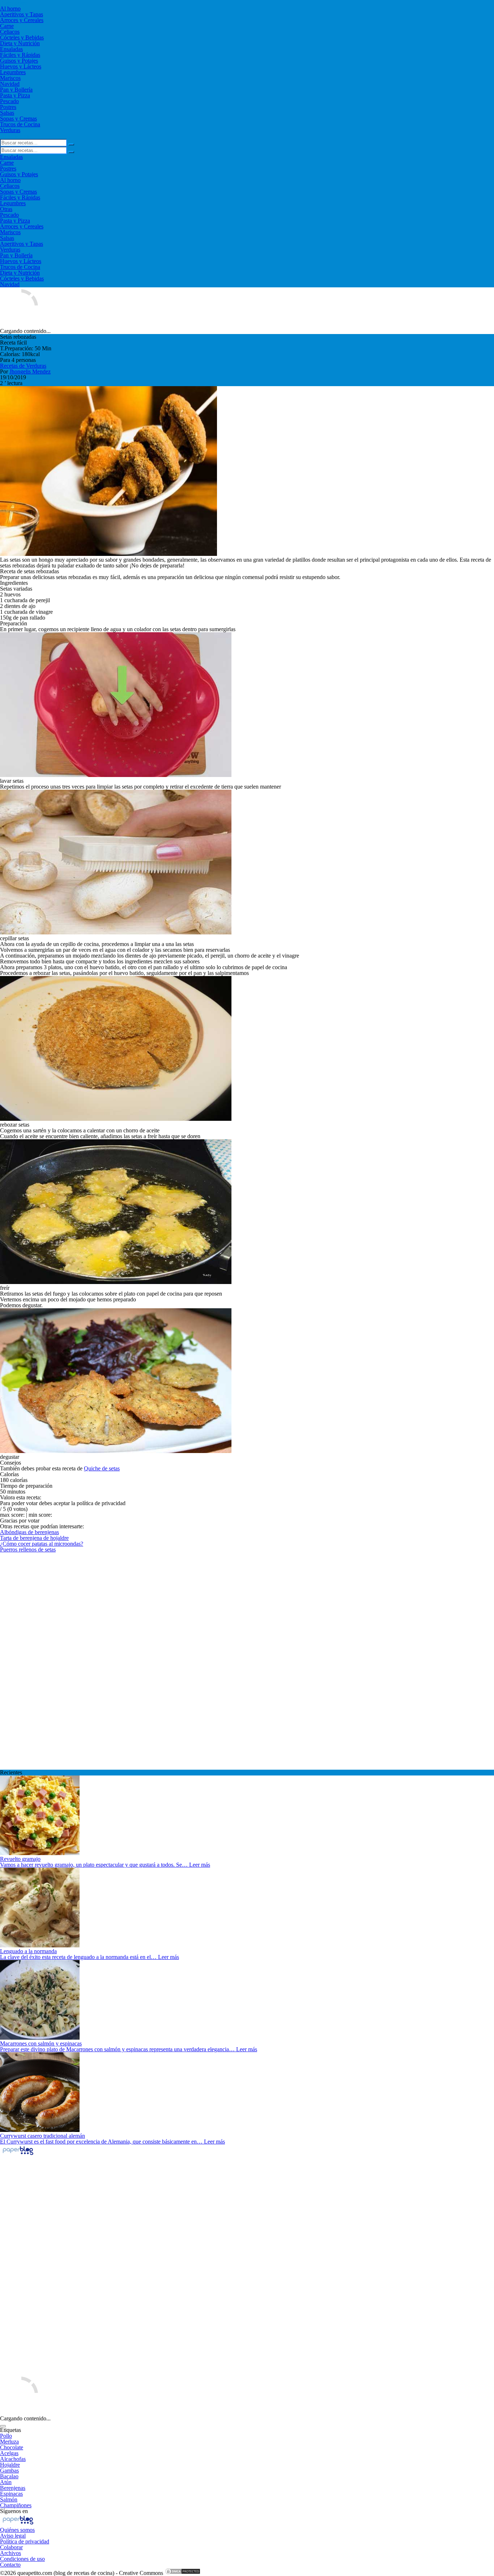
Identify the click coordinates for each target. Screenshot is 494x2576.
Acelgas (9, 2453)
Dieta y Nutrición (20, 43)
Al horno (10, 9)
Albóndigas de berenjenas (29, 1532)
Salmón (9, 2499)
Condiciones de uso (22, 2559)
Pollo (6, 2436)
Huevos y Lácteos (21, 66)
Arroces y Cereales (22, 20)
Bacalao (9, 2476)
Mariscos (10, 78)
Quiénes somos (17, 2530)
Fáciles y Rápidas (20, 55)
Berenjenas (13, 2488)
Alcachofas (13, 2459)
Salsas (7, 113)
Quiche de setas (102, 1468)
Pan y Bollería (16, 90)
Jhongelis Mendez (30, 371)
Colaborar (11, 2547)
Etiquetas (10, 2430)
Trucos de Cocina (20, 124)
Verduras (10, 130)
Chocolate (12, 2447)
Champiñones (16, 2505)
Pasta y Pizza (15, 95)
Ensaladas (11, 49)
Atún (6, 2482)
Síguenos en (14, 2511)
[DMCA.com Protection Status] (183, 2573)
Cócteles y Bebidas (22, 37)
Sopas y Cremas (18, 119)
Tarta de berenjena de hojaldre (34, 1538)
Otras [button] (6, 209)
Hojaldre (10, 2465)
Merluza (9, 2442)
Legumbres (13, 72)
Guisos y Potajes (19, 61)
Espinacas (11, 2494)
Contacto (10, 2565)
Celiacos (10, 32)
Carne (7, 26)
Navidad (10, 84)
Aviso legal (13, 2536)
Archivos (10, 2553)
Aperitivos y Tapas (22, 14)
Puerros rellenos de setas (28, 1549)
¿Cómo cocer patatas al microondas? (42, 1544)
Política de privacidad (25, 2541)
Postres (8, 107)
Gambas (9, 2471)
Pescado (9, 101)
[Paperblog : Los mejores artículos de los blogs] (18, 2155)
